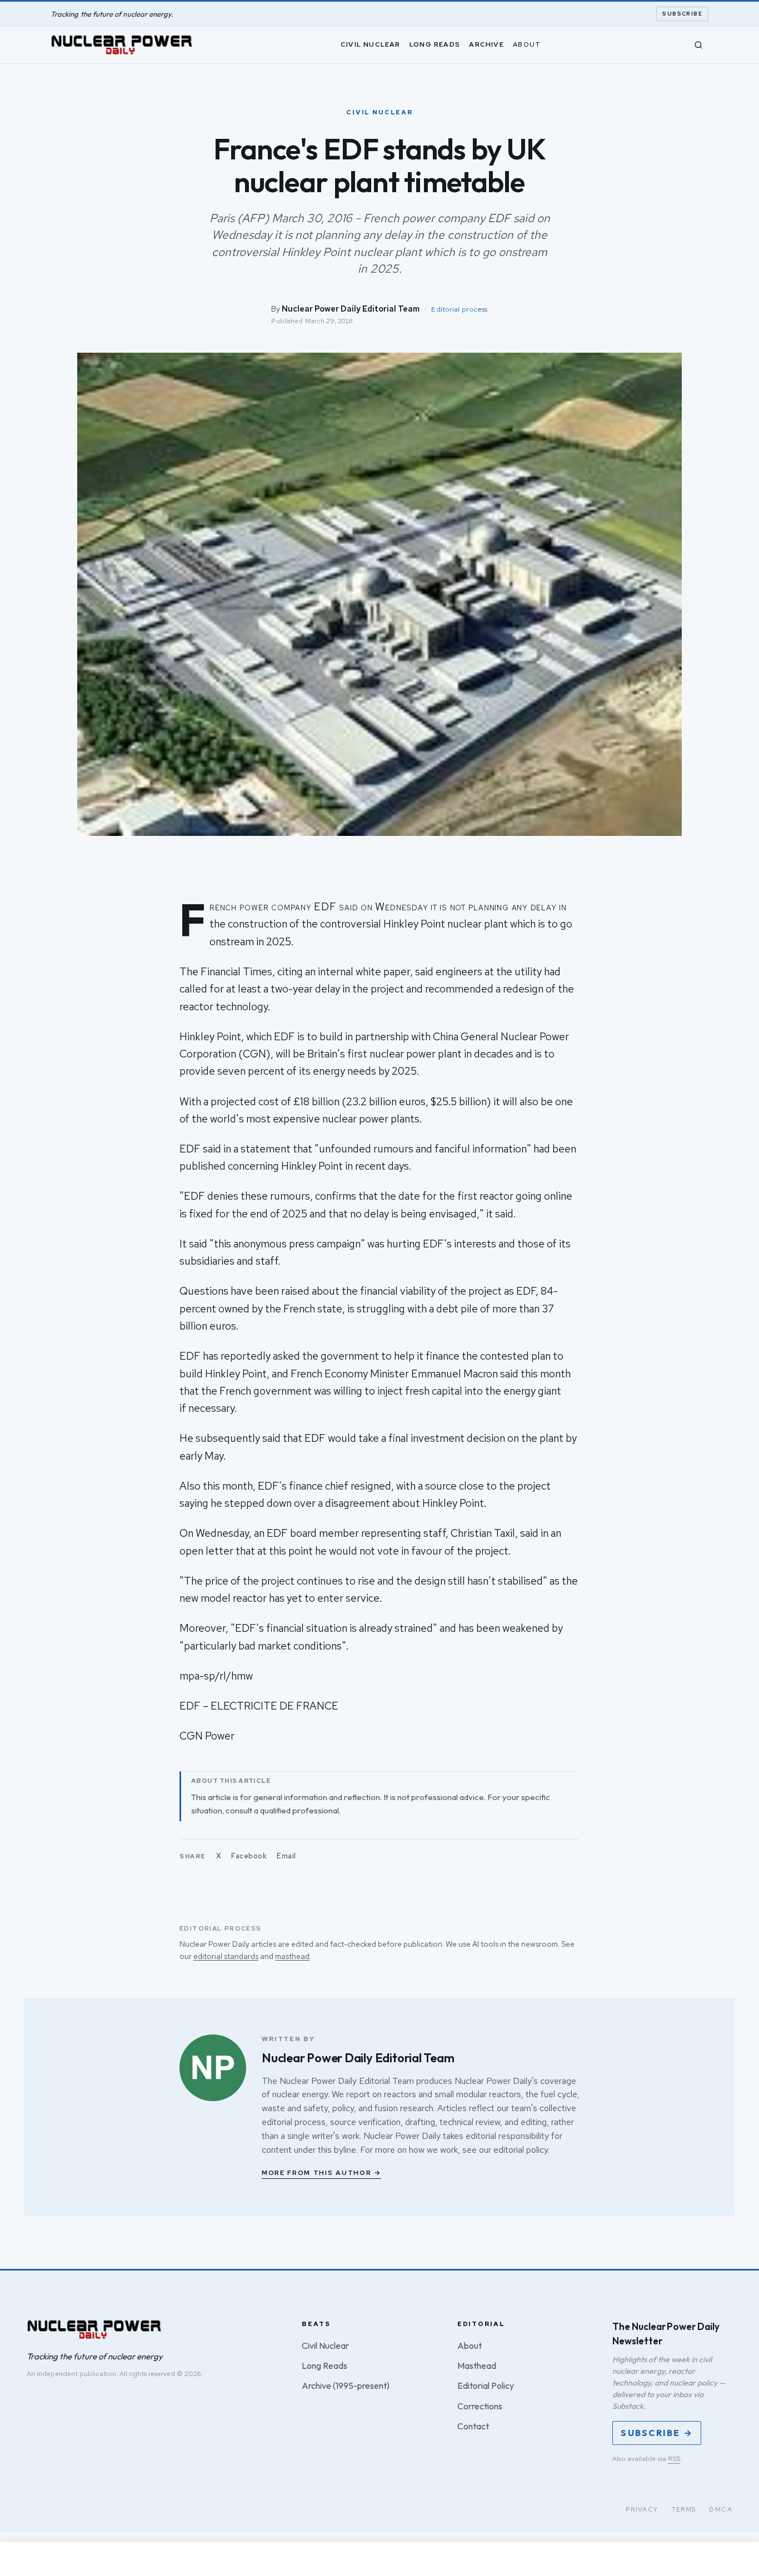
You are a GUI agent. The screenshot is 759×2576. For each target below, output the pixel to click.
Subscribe (682, 14)
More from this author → (321, 2173)
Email (286, 1856)
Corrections (480, 2406)
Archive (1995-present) (346, 2385)
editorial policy (521, 2150)
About (527, 44)
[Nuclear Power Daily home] (122, 45)
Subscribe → (657, 2433)
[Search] (698, 45)
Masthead (477, 2365)
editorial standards (226, 1956)
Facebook (249, 1856)
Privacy (642, 2509)
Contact (473, 2426)
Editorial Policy (486, 2385)
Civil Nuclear (371, 44)
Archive (486, 44)
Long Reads (435, 44)
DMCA (721, 2509)
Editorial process (459, 309)
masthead (292, 1956)
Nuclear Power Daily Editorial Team (351, 309)
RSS (674, 2459)
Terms (684, 2509)
